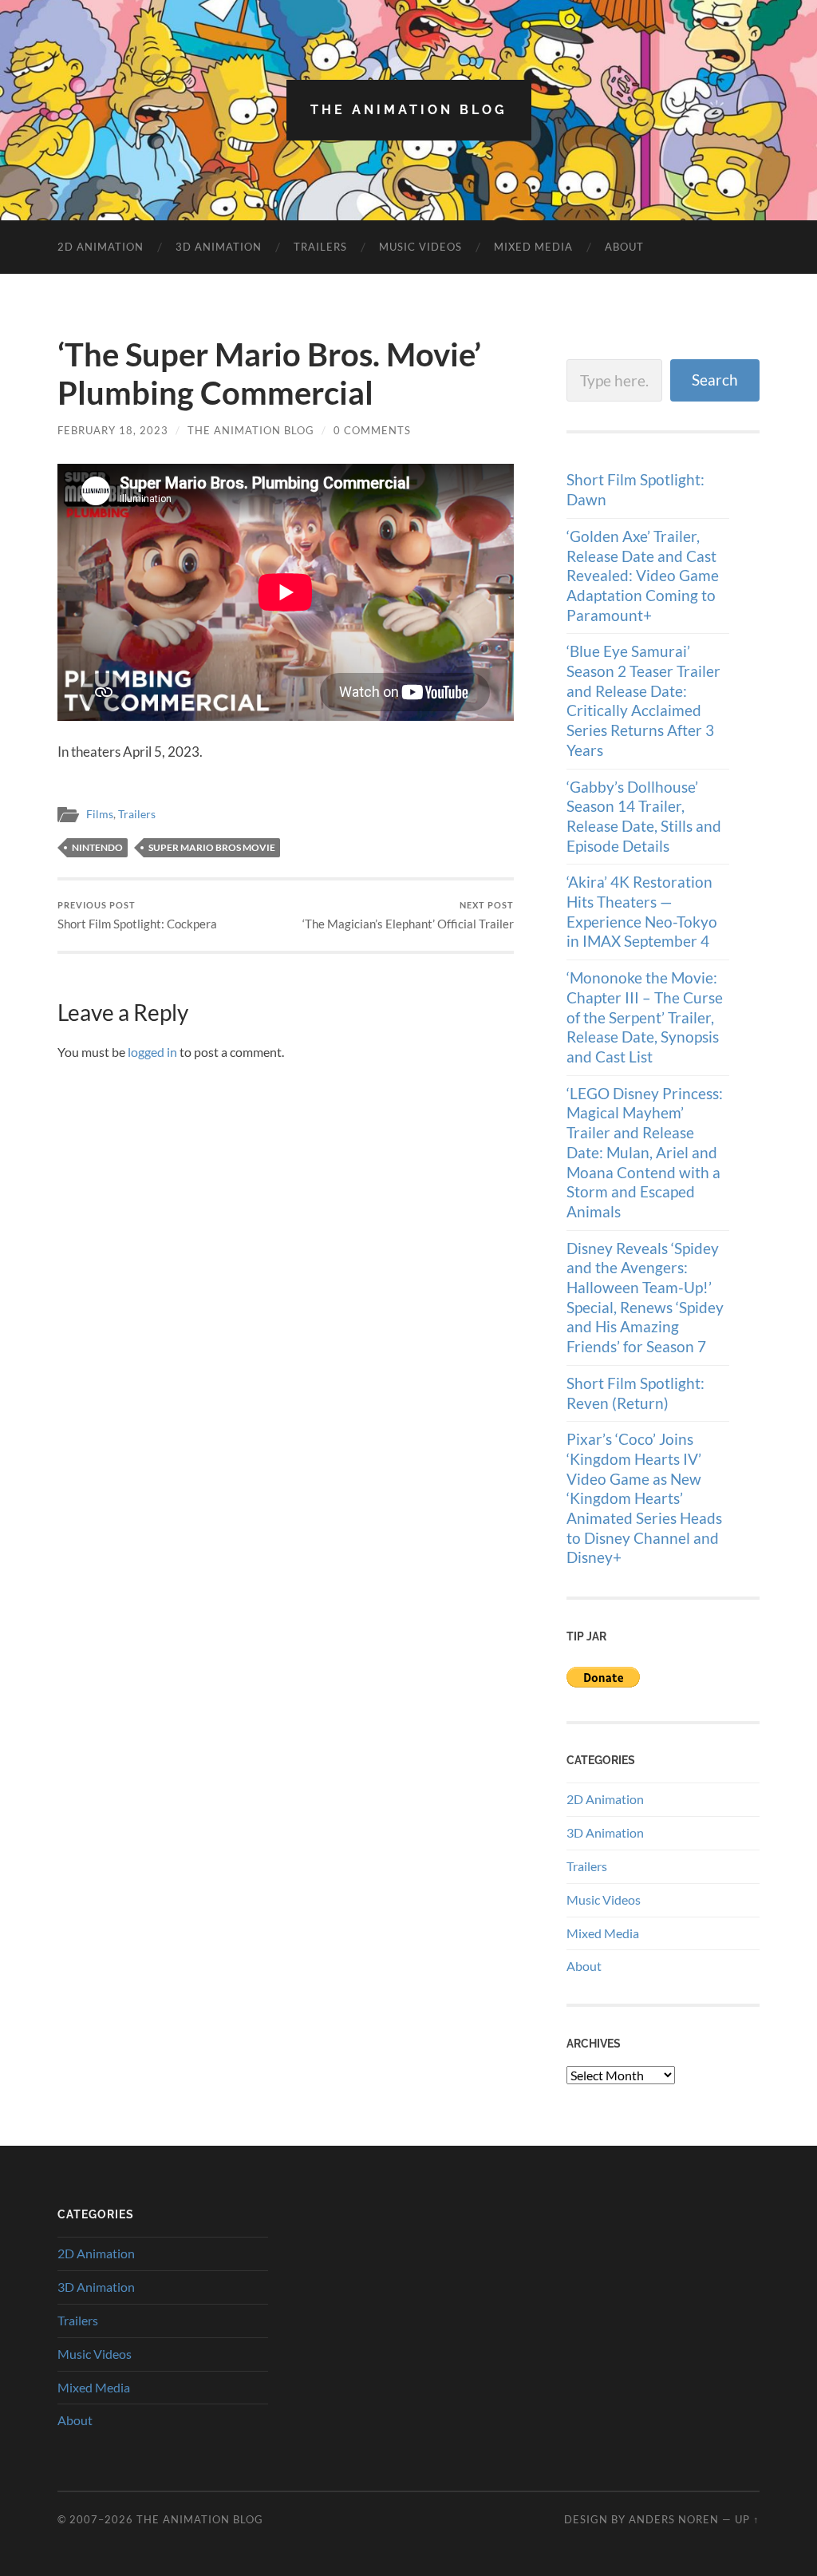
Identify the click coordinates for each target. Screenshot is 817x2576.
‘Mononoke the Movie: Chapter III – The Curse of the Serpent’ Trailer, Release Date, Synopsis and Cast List (645, 1017)
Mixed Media (533, 247)
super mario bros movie (212, 847)
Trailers (320, 247)
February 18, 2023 (113, 430)
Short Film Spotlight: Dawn (635, 489)
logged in (152, 1052)
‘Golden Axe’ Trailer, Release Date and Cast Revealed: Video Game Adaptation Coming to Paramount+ (643, 576)
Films (100, 814)
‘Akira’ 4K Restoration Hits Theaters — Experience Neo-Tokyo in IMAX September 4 (642, 911)
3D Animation (219, 247)
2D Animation (101, 247)
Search (715, 380)
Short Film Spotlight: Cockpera (137, 915)
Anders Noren (674, 2519)
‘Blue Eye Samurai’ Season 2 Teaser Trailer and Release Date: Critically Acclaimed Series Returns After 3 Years (643, 700)
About (624, 247)
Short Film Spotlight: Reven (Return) (635, 1393)
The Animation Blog (409, 110)
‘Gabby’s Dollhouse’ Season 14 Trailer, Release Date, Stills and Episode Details (644, 816)
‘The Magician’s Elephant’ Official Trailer (408, 915)
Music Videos (420, 247)
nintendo (97, 847)
